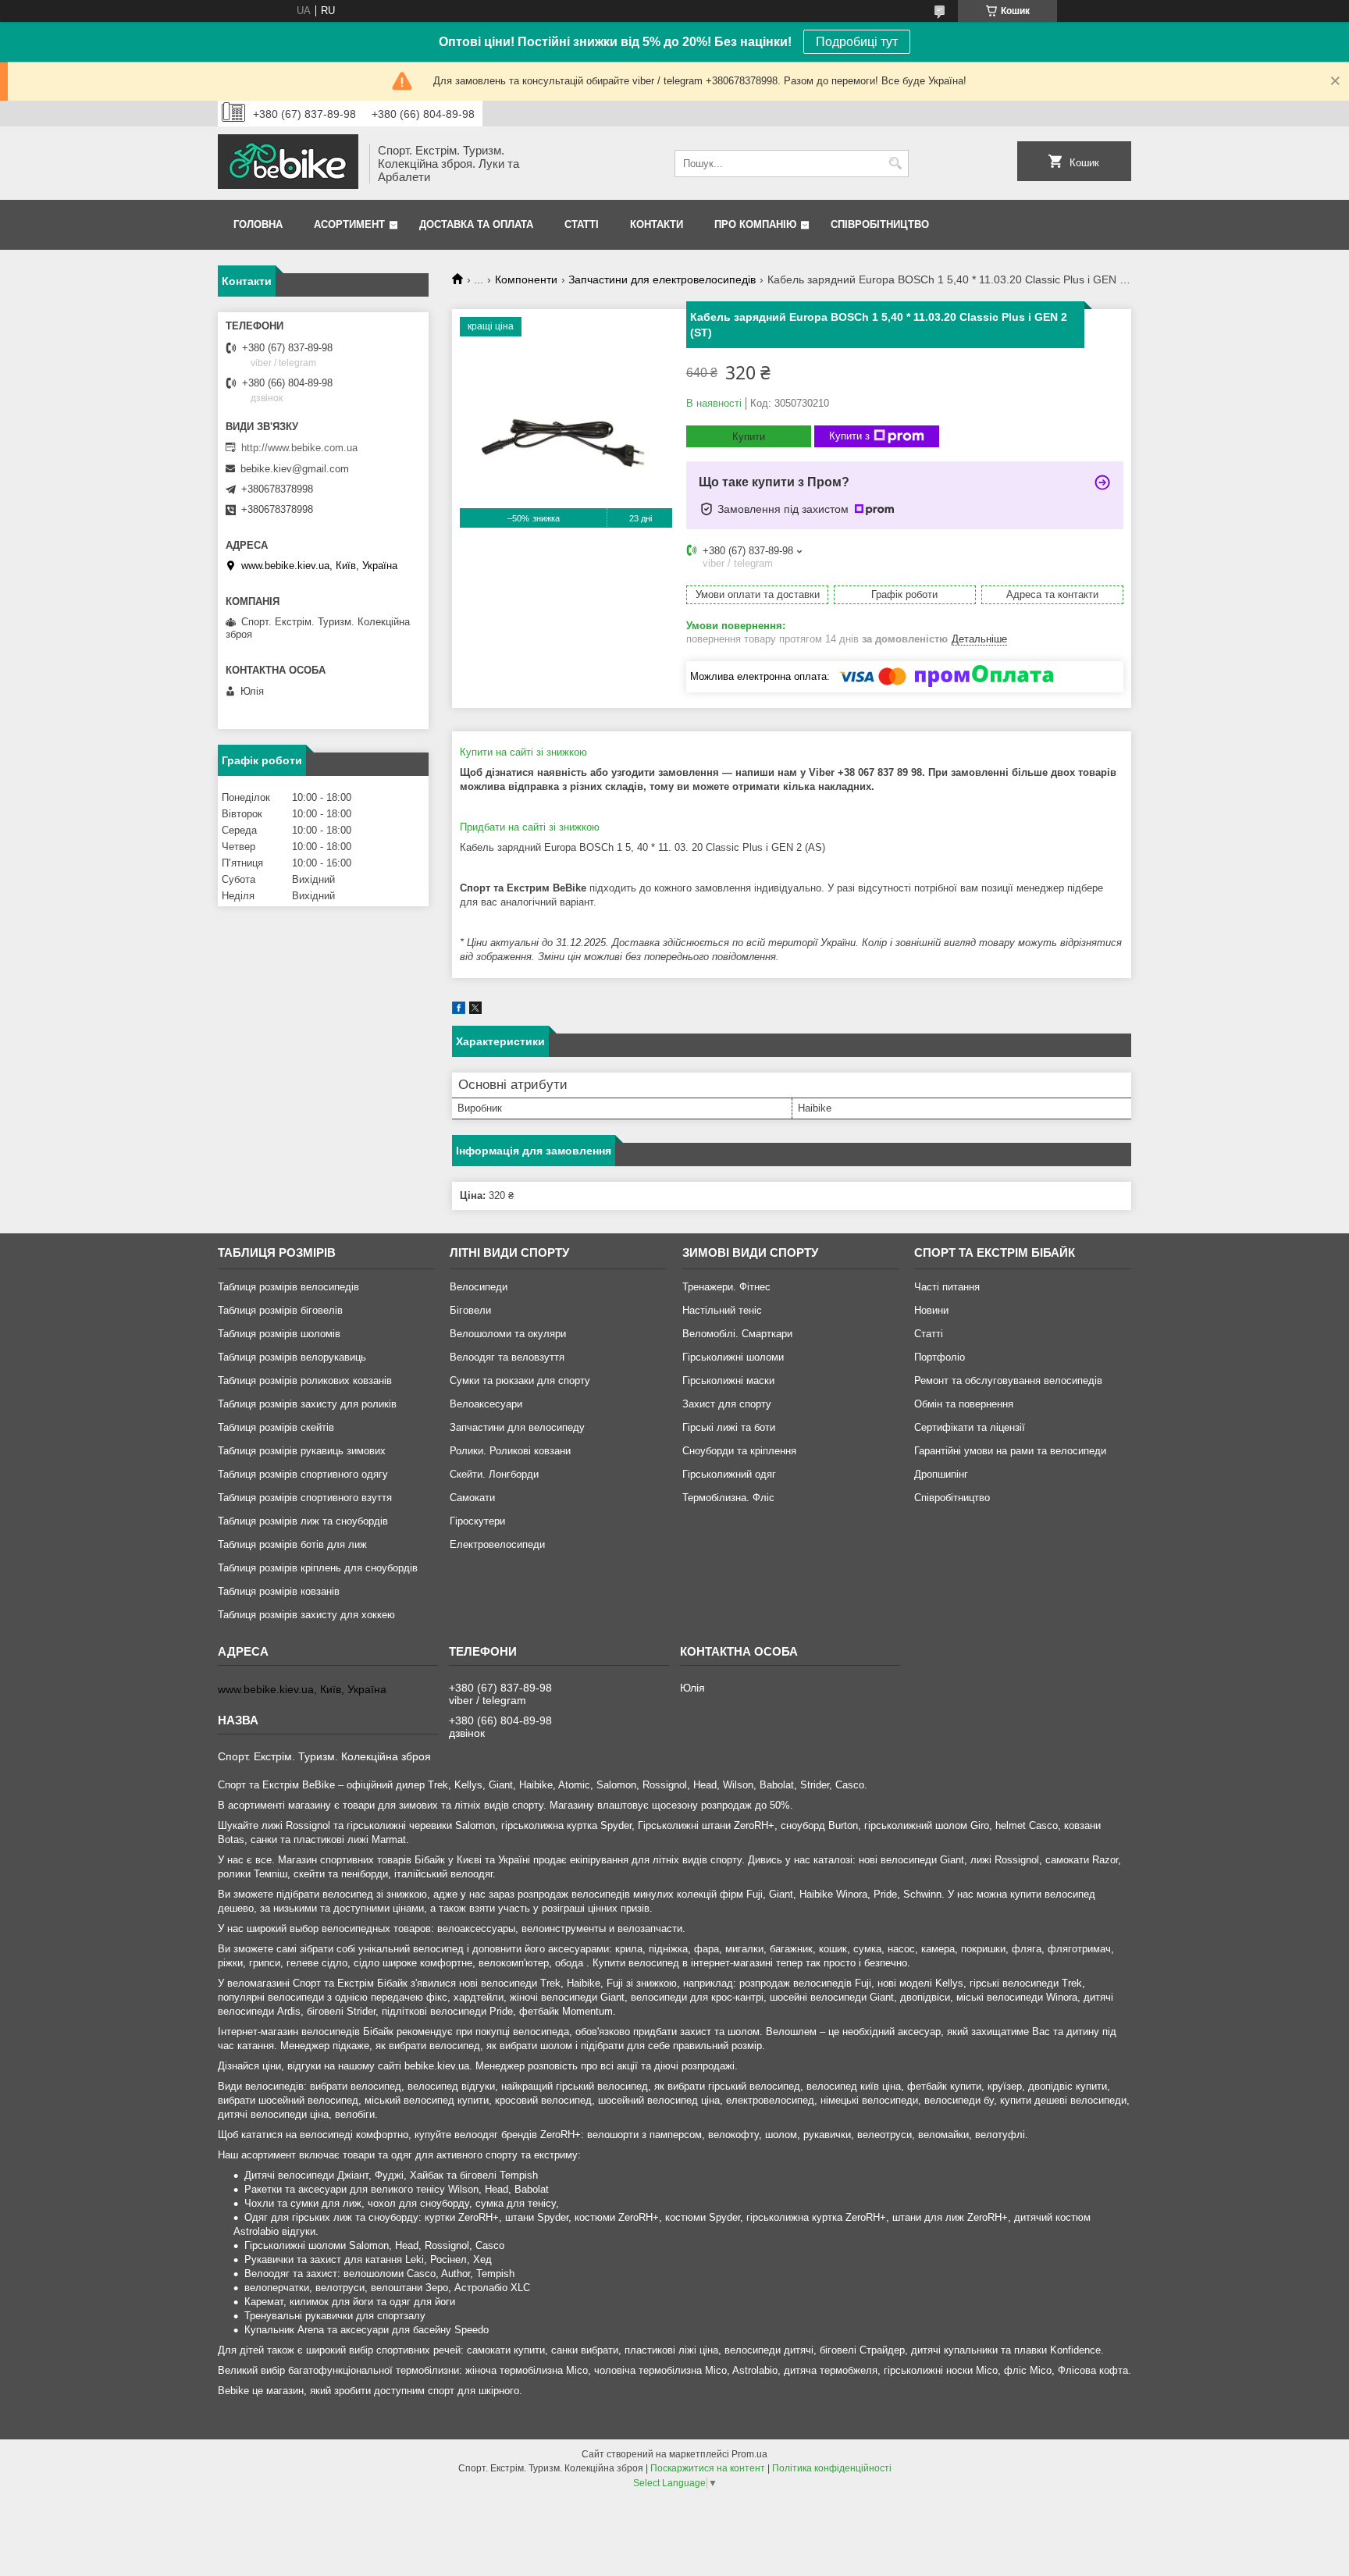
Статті (582, 224)
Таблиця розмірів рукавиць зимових (302, 1451)
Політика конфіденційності (832, 2468)
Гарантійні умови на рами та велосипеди (1010, 1451)
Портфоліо (940, 1357)
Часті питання (947, 1287)
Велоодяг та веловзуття (507, 1357)
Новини (931, 1310)
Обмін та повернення (964, 1404)
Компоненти (526, 279)
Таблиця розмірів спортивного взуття (305, 1498)
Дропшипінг (941, 1474)
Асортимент (349, 224)
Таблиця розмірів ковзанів (279, 1591)
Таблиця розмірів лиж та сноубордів (303, 1521)
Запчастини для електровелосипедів (662, 279)
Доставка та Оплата (476, 224)
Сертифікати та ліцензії (970, 1427)
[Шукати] (895, 164)
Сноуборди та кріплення (739, 1451)
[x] (475, 1010)
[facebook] (459, 1010)
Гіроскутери (477, 1521)
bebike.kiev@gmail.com (295, 469)
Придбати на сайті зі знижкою (530, 827)
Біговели (470, 1310)
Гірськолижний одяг (729, 1474)
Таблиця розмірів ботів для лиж (292, 1544)
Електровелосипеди (497, 1544)
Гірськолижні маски (728, 1381)
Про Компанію (755, 224)
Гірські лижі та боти (729, 1427)
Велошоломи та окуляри (508, 1334)
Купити (749, 437)
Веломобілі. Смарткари (737, 1334)
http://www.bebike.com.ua (299, 448)
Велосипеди (479, 1287)
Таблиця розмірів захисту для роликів (307, 1404)
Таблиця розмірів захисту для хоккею (306, 1615)
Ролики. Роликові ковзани (510, 1451)
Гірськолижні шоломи (733, 1357)
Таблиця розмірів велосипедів (288, 1287)
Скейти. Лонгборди (494, 1474)
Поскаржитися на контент (708, 2468)
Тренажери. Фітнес (726, 1287)
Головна (258, 224)
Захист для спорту (727, 1404)
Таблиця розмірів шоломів (279, 1334)
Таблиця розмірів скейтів (276, 1427)
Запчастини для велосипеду (517, 1427)
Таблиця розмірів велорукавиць (292, 1357)
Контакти (657, 224)
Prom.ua (749, 2454)
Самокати (472, 1498)
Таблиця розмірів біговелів (280, 1310)
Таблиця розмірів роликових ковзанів (305, 1381)
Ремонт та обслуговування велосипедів (1008, 1381)
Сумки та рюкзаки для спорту (520, 1381)
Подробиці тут (857, 42)
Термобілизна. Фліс (728, 1498)
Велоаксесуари (486, 1404)
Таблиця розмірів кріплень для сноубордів (318, 1568)
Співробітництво (880, 224)
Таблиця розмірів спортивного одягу (303, 1474)
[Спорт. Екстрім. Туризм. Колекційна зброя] (288, 163)
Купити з (849, 436)
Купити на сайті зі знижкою (523, 752)
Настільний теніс (722, 1310)
